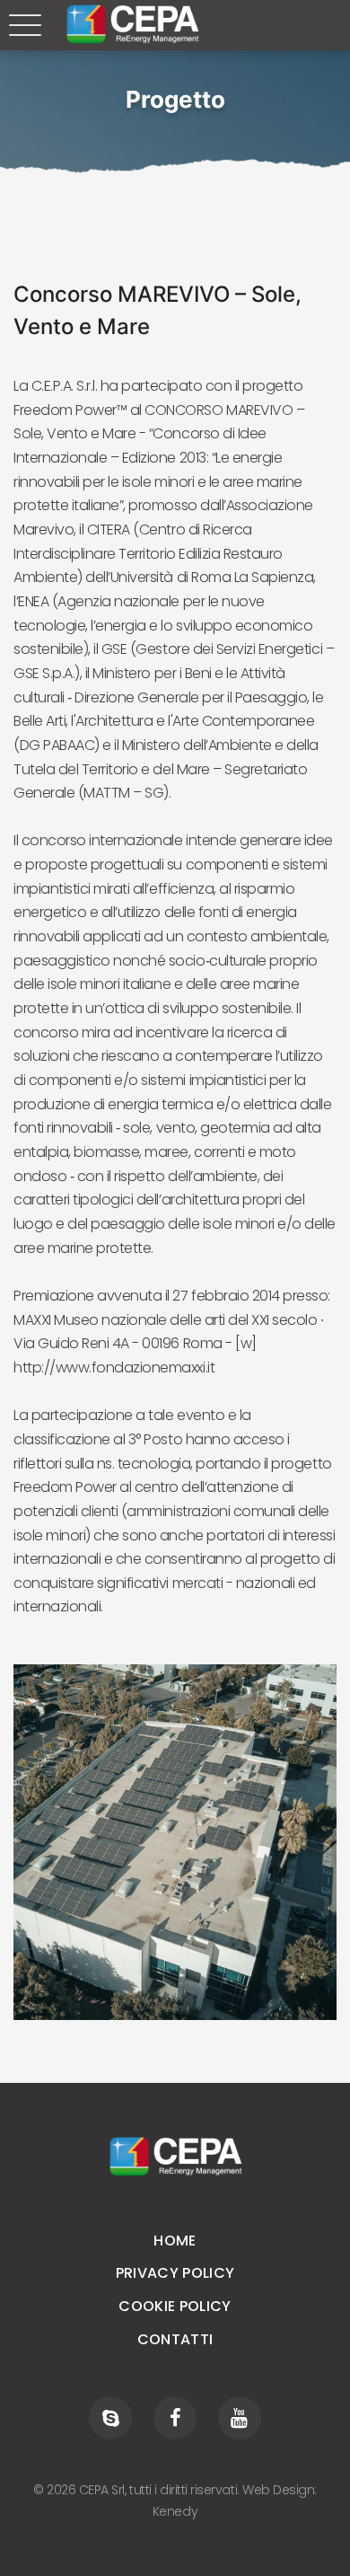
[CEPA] (132, 24)
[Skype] (110, 2418)
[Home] (175, 2157)
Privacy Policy (175, 2273)
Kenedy (175, 2511)
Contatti (175, 2339)
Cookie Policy (175, 2306)
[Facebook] (175, 2418)
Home (175, 2241)
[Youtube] (240, 2418)
